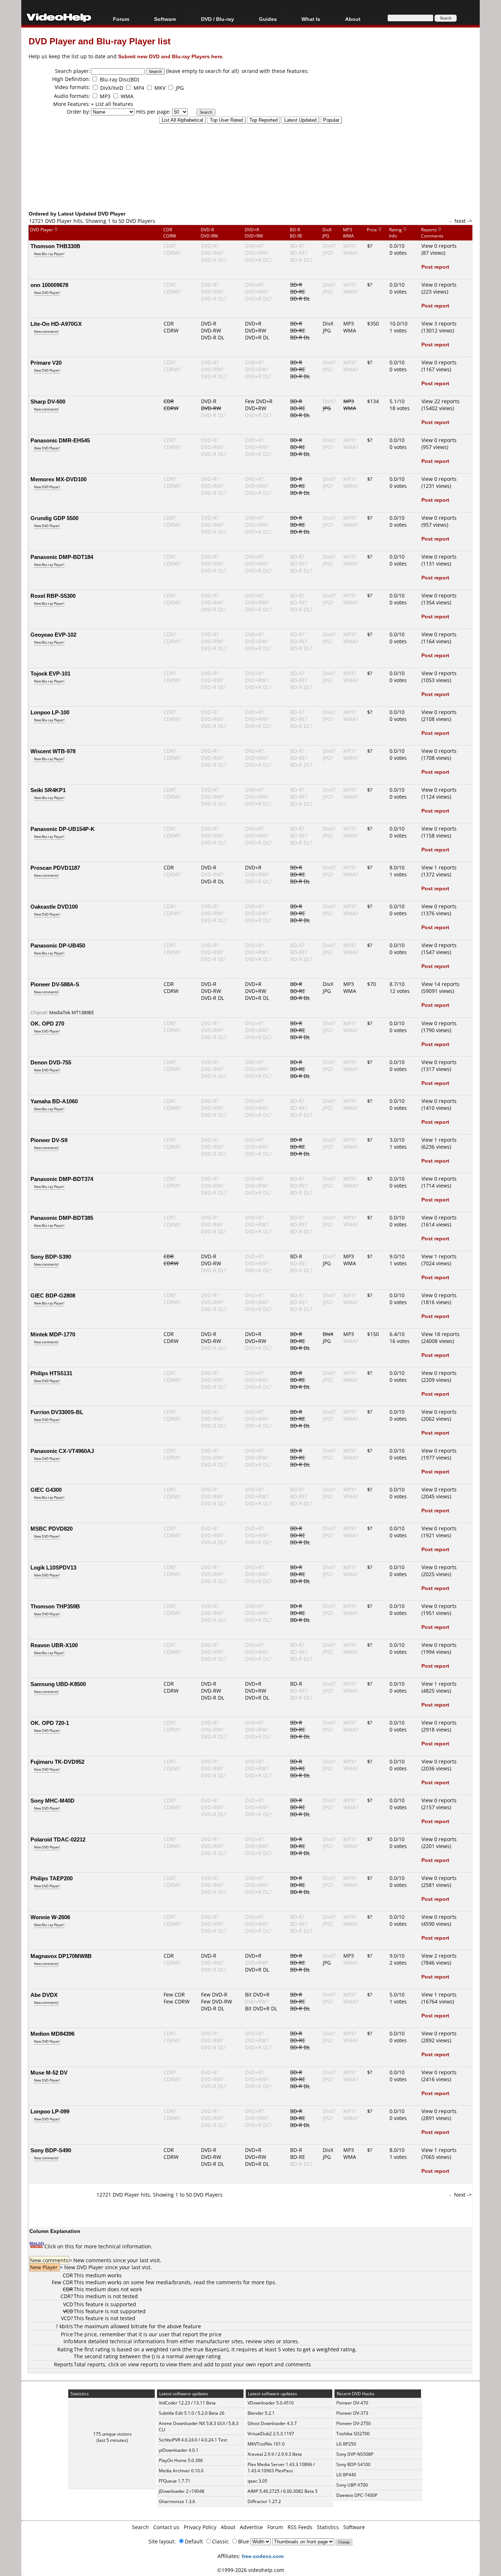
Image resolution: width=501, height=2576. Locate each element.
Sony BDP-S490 (51, 2150)
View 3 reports (439, 323)
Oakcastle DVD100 (54, 906)
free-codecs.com (263, 2556)
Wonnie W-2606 (50, 1917)
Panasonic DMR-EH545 (60, 440)
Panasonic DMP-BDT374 (62, 1179)
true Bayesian (210, 2349)
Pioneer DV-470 (352, 2403)
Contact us (166, 2527)
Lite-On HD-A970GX (56, 324)
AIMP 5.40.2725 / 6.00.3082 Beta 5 (283, 2491)
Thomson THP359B (55, 1606)
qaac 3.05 (257, 2481)
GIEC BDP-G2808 (53, 1295)
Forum (121, 19)
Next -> (463, 221)
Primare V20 (46, 363)
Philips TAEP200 (52, 1878)
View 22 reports (440, 401)
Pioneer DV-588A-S (55, 984)
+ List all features (112, 104)
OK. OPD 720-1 (50, 1723)
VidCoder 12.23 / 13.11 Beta (187, 2403)
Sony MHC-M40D (52, 1800)
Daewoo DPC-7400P (357, 2495)
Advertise (251, 2527)
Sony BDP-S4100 (353, 2464)
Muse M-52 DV (49, 2072)
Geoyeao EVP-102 (53, 634)
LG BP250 (346, 2444)
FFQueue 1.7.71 (175, 2481)
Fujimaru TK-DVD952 (57, 1762)
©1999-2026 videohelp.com (251, 2570)
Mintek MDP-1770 (53, 1334)
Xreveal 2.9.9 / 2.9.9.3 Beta (275, 2454)
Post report (435, 267)
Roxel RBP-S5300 (53, 596)
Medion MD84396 (52, 2034)
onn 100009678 (49, 285)
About (228, 2527)
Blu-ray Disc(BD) (119, 79)
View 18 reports (440, 1334)
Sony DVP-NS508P (355, 2454)
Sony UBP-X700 (352, 2485)
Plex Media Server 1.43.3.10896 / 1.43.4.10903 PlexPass (281, 2468)
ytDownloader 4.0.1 (179, 2450)
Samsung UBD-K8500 (58, 1684)
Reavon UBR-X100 (54, 1645)
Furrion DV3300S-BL (57, 1412)
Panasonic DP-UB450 (58, 945)
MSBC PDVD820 (52, 1528)
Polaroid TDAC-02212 (58, 1839)
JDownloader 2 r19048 (182, 2491)
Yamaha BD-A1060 (54, 1101)
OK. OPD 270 (47, 1023)
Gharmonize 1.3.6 (177, 2501)
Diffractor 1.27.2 (264, 2501)
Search (140, 2527)
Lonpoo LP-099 (50, 2111)
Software (165, 19)
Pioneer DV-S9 (49, 1140)
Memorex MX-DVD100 (58, 479)
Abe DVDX (44, 1995)
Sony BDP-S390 (51, 1256)
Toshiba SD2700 (353, 2434)
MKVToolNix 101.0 (266, 2444)
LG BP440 (346, 2475)
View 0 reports (439, 246)
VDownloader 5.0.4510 (271, 2403)
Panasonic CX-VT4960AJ (62, 1451)
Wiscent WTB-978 (53, 751)
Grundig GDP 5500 (54, 518)
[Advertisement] (251, 179)
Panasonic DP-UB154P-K (63, 829)
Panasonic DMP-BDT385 (62, 1218)
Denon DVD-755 (51, 1062)
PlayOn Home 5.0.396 (181, 2460)
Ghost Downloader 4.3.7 (272, 2423)
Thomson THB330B (55, 246)
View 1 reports (439, 867)
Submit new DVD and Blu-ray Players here (170, 56)
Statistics (328, 2527)
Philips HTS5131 (51, 1373)
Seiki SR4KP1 (48, 790)
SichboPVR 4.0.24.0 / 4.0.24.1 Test (193, 2440)
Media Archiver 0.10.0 (181, 2471)
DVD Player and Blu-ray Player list (100, 41)
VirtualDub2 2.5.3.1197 (271, 2434)
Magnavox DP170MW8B (61, 1956)
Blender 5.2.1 (261, 2413)
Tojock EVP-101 (50, 673)
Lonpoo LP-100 (50, 712)
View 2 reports (439, 1956)
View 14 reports (440, 984)
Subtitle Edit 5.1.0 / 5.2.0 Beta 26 (192, 2413)
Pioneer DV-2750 (354, 2423)
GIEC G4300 (46, 1490)
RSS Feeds (300, 2527)
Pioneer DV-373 (352, 2413)
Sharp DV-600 (48, 401)
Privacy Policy (200, 2527)
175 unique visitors (112, 2434)
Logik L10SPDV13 (53, 1567)
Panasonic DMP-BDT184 (62, 557)
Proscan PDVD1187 (55, 868)
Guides (268, 19)
